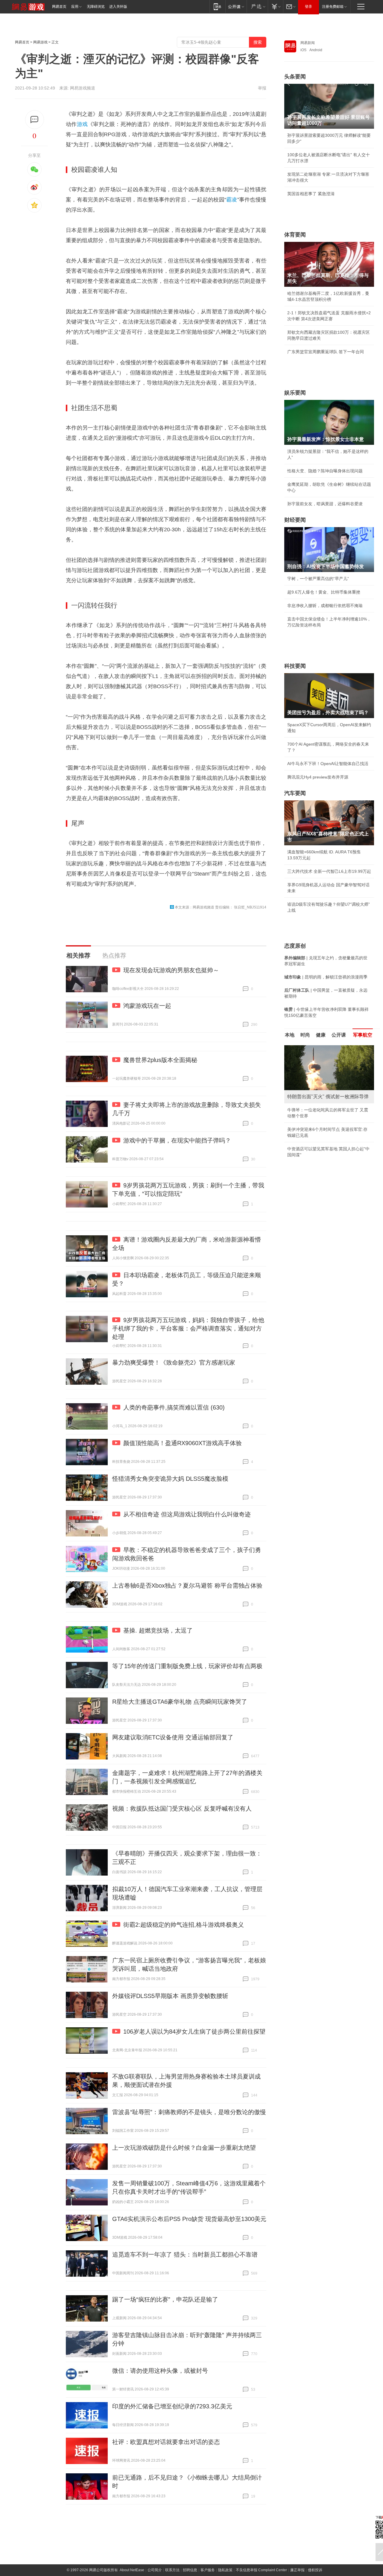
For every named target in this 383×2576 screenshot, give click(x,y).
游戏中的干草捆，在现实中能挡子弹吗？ (177, 1140)
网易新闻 (308, 43)
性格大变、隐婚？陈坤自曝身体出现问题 (325, 471)
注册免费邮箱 (333, 7)
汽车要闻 (295, 793)
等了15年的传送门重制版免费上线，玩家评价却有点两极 (187, 1666)
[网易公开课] (236, 6)
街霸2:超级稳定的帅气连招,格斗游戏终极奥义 (184, 1925)
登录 (308, 7)
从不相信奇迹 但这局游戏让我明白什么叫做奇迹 (187, 1514)
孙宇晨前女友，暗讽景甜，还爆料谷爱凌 (325, 504)
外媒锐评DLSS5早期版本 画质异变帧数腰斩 (170, 1996)
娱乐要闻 (295, 393)
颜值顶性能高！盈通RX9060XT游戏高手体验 (183, 1443)
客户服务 (208, 2570)
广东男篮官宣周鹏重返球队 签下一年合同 (326, 352)
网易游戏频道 (83, 88)
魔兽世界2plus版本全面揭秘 (160, 1060)
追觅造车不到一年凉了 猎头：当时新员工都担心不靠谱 (185, 2255)
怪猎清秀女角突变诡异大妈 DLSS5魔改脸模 (170, 1479)
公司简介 (155, 2570)
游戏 (82, 124)
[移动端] (217, 6)
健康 (321, 1035)
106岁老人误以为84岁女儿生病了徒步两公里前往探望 (194, 2032)
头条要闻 (295, 77)
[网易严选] (257, 6)
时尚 (305, 1035)
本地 (290, 1035)
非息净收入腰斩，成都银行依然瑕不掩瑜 (325, 606)
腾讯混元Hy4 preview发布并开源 (318, 777)
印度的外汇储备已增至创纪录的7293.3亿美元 (172, 2406)
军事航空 (363, 1035)
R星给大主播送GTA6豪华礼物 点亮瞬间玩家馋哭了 (180, 1702)
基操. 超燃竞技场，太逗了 (158, 1630)
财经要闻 (295, 520)
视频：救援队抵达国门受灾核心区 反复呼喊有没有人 (182, 1809)
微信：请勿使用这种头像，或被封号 (160, 2371)
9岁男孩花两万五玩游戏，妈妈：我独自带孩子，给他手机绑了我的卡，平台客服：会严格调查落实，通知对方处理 (188, 1328)
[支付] (275, 6)
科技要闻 (295, 666)
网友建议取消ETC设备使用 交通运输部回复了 (173, 1737)
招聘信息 (190, 2570)
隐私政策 (225, 2570)
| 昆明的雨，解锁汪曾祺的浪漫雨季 (326, 977)
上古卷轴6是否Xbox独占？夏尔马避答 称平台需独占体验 (187, 1586)
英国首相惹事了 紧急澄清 (311, 194)
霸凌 (232, 200)
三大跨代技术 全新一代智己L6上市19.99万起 (329, 871)
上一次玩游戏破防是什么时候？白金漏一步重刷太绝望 (184, 2148)
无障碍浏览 (96, 7)
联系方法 (172, 2570)
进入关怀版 (118, 7)
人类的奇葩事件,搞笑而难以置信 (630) (174, 1407)
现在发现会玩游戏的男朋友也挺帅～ (171, 970)
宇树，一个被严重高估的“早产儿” (318, 579)
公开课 (339, 1035)
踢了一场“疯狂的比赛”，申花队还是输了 (165, 2299)
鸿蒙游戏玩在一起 (147, 1006)
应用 (75, 7)
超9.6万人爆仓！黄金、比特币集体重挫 (324, 592)
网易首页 (59, 7)
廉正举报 (297, 2570)
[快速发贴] (35, 120)
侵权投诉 (315, 2570)
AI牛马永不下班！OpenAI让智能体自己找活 (328, 764)
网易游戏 (40, 42)
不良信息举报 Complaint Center (261, 2570)
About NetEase (132, 2570)
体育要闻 (295, 235)
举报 (262, 88)
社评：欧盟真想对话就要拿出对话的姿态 (166, 2442)
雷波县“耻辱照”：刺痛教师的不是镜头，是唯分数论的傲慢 (189, 2112)
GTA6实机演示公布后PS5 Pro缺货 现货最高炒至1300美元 (189, 2219)
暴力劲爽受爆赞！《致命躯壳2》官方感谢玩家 (174, 1363)
